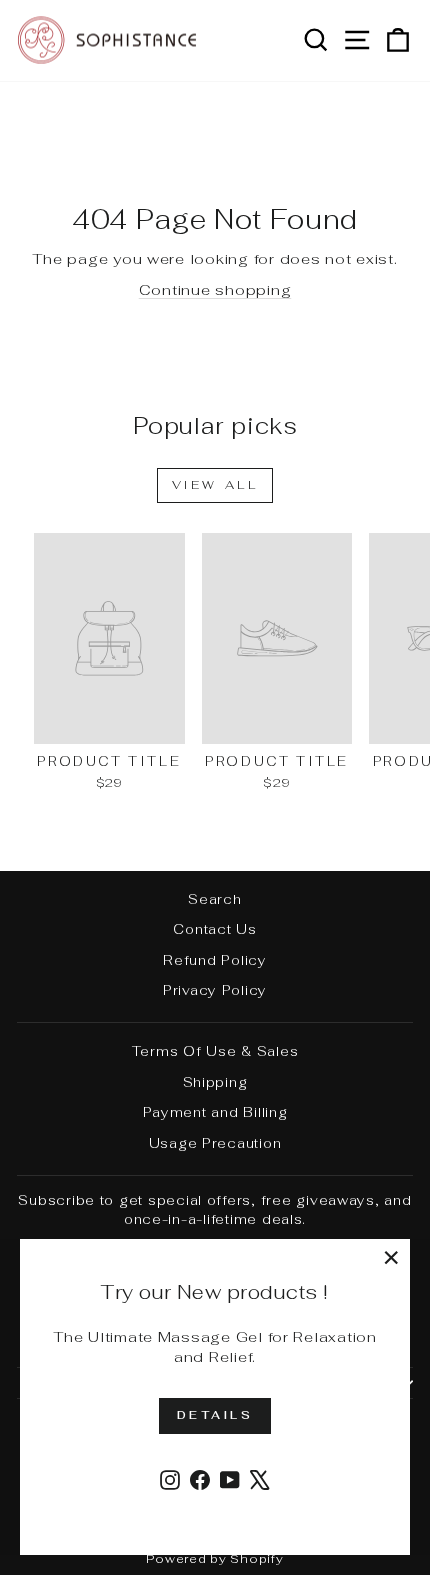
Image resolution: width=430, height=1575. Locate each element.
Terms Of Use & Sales (215, 1051)
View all (215, 485)
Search (214, 899)
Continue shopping (215, 289)
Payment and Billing (215, 1112)
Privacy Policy (215, 990)
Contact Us (214, 929)
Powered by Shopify (214, 1559)
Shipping (215, 1082)
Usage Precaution (215, 1143)
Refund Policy (215, 960)
